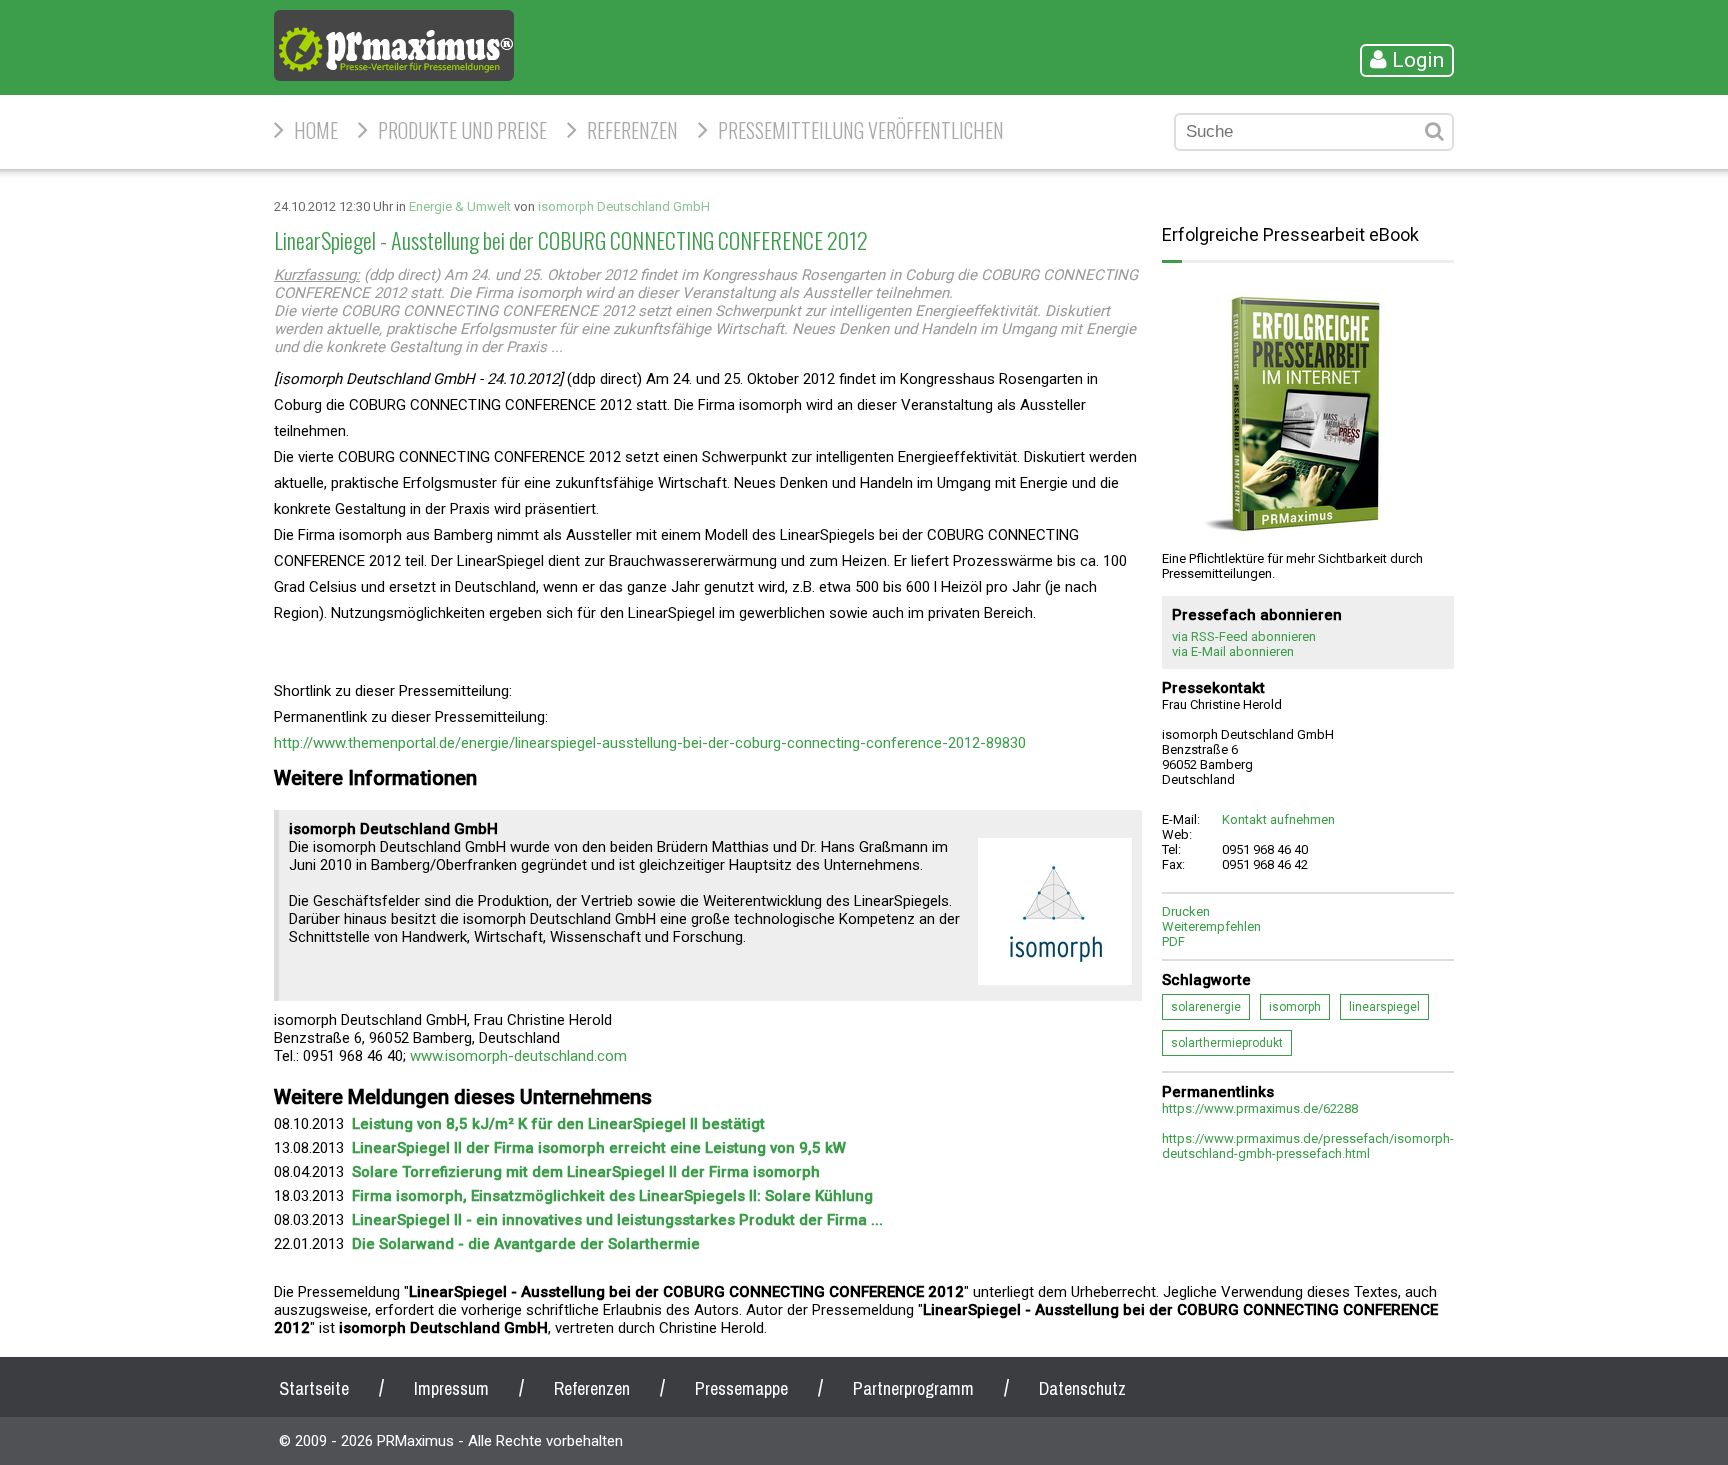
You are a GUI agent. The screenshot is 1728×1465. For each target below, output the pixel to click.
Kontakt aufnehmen (1278, 819)
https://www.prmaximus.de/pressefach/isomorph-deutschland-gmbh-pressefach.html (1308, 1146)
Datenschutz (1082, 1388)
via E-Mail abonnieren (1233, 651)
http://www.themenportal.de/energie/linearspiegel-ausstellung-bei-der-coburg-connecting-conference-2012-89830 (650, 743)
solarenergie (1206, 1007)
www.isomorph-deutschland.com (518, 1056)
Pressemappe (741, 1388)
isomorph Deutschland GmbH (624, 206)
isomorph (1295, 1007)
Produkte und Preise (462, 130)
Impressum (451, 1388)
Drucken (1186, 911)
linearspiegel (1384, 1007)
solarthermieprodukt (1227, 1043)
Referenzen (632, 130)
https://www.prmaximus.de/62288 (1260, 1108)
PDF (1173, 941)
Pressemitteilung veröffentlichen (861, 130)
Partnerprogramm (913, 1388)
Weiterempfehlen (1211, 926)
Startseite (314, 1388)
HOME (316, 130)
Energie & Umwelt (460, 206)
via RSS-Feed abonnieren (1244, 636)
